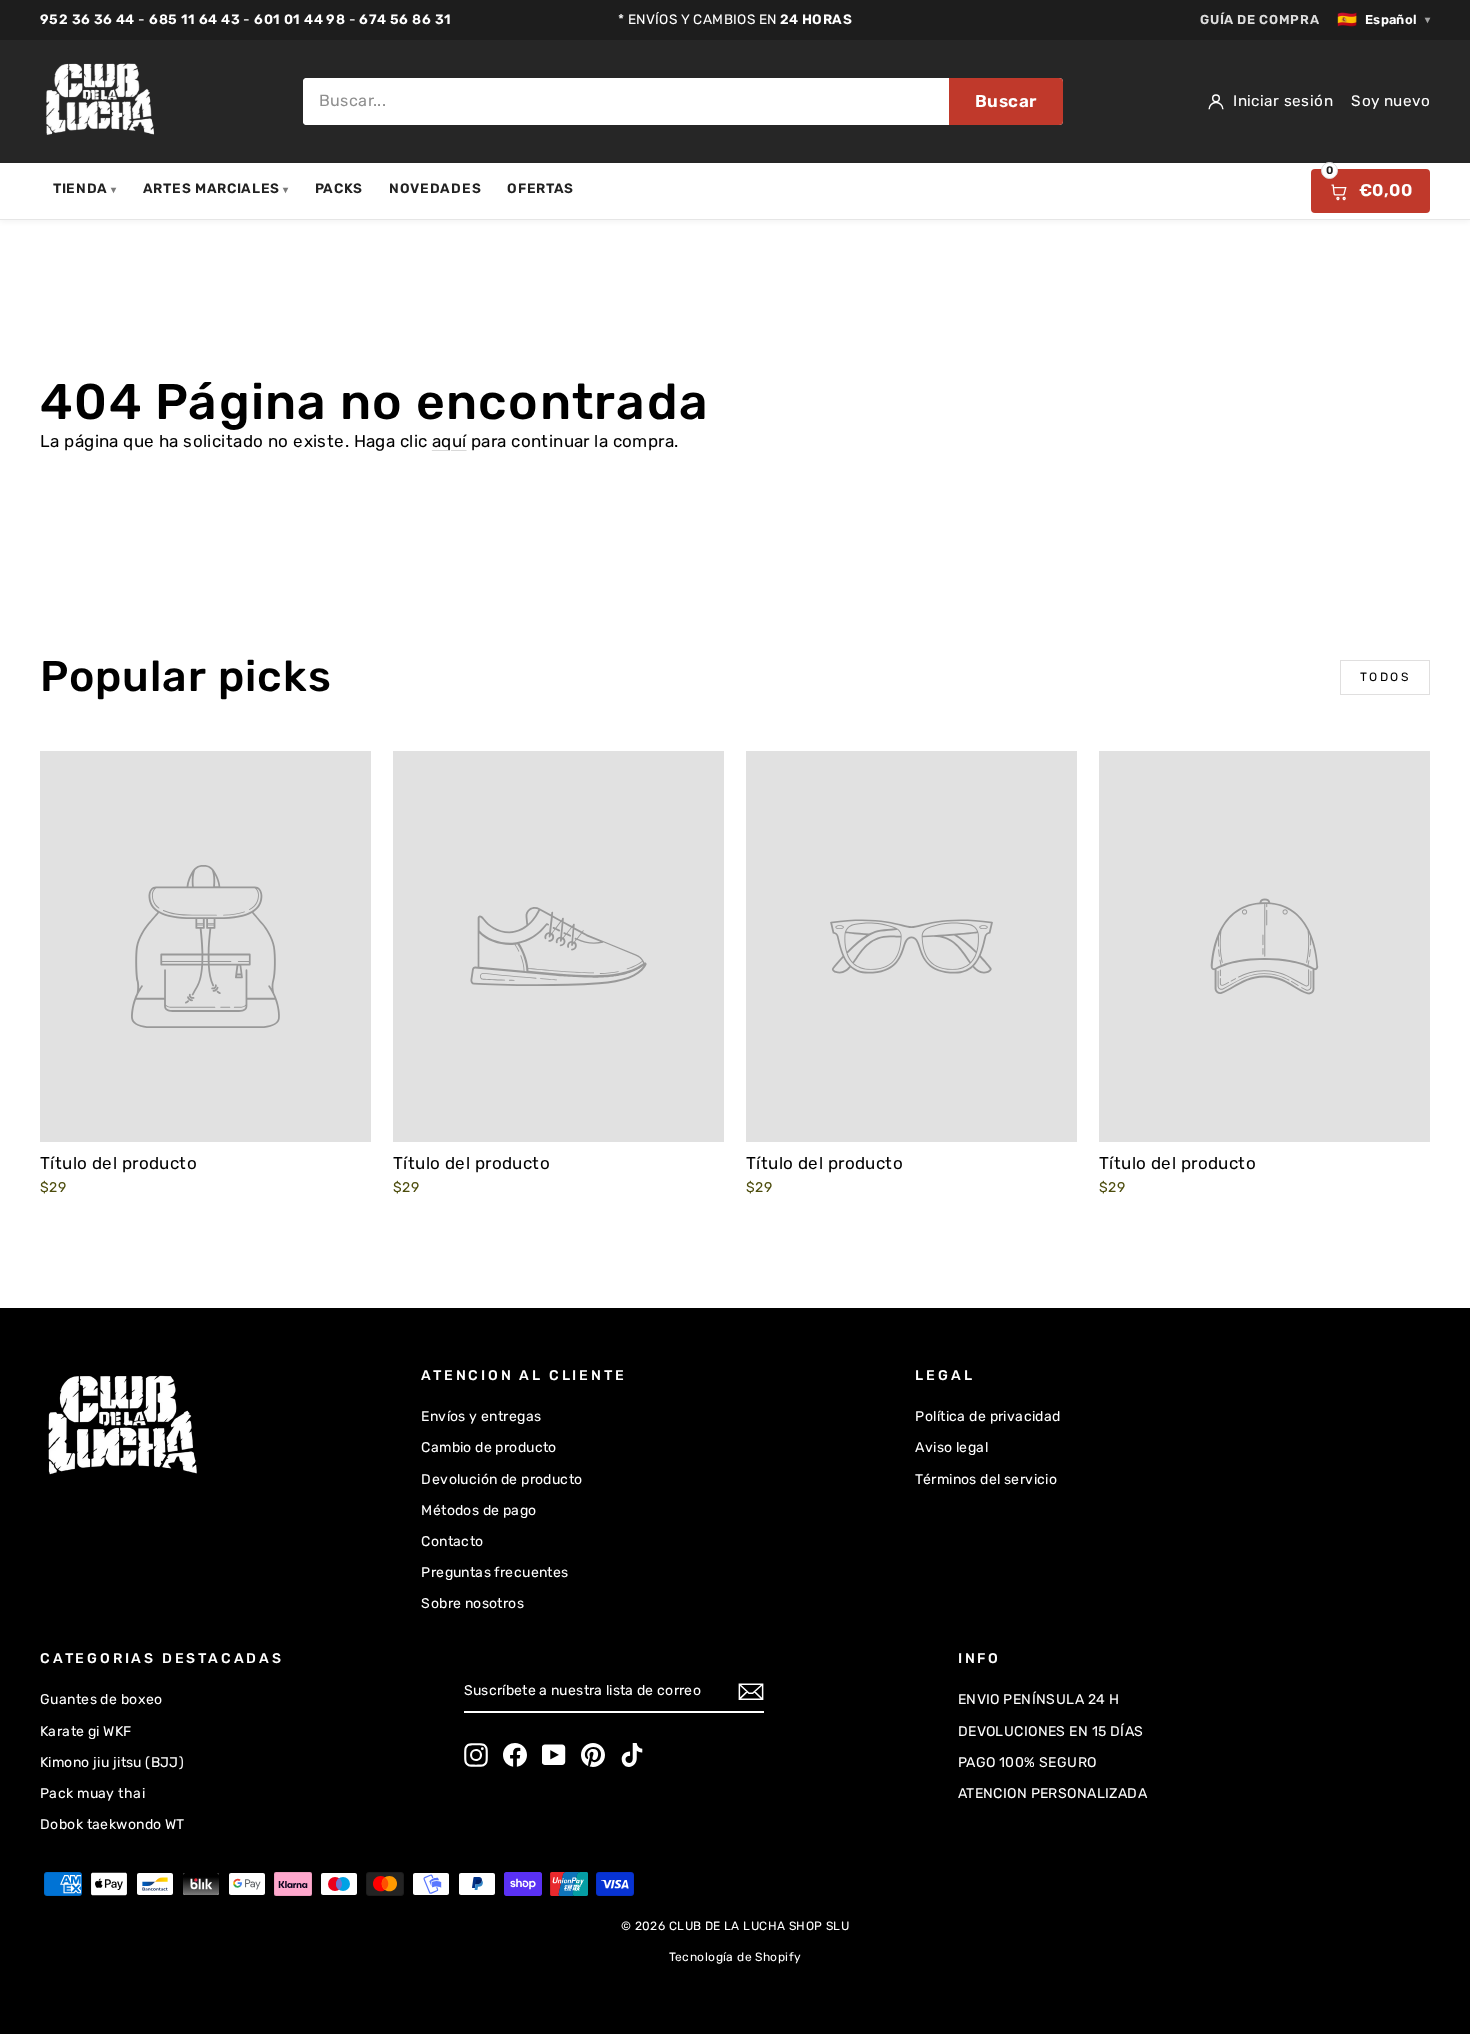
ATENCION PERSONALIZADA (1052, 1793)
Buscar (1006, 101)
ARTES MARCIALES (216, 188)
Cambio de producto (489, 1447)
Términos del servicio (986, 1479)
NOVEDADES (435, 188)
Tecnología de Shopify (735, 1957)
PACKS (339, 188)
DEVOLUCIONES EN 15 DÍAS (1051, 1731)
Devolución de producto (501, 1479)
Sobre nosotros (472, 1603)
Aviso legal (951, 1447)
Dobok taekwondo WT (112, 1824)
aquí (449, 441)
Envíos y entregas (481, 1416)
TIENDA (85, 188)
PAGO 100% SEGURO (1027, 1762)
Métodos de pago (478, 1510)
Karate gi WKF (86, 1731)
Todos (1385, 677)
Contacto (452, 1541)
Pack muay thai (92, 1793)
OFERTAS (540, 188)
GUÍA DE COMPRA (1259, 19)
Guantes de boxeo (101, 1699)
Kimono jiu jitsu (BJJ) (112, 1762)
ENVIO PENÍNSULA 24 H (1039, 1699)
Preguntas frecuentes (495, 1572)
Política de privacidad (987, 1416)
